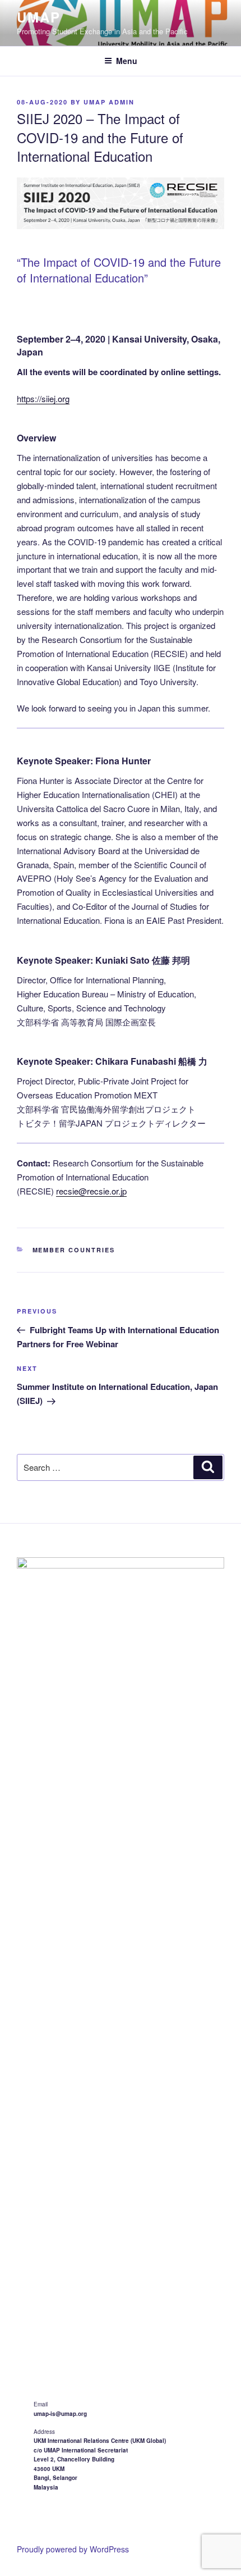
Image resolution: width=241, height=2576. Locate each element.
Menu (127, 61)
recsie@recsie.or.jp (91, 1191)
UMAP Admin (109, 102)
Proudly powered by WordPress (73, 2549)
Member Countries (74, 1250)
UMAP (39, 17)
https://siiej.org (43, 398)
